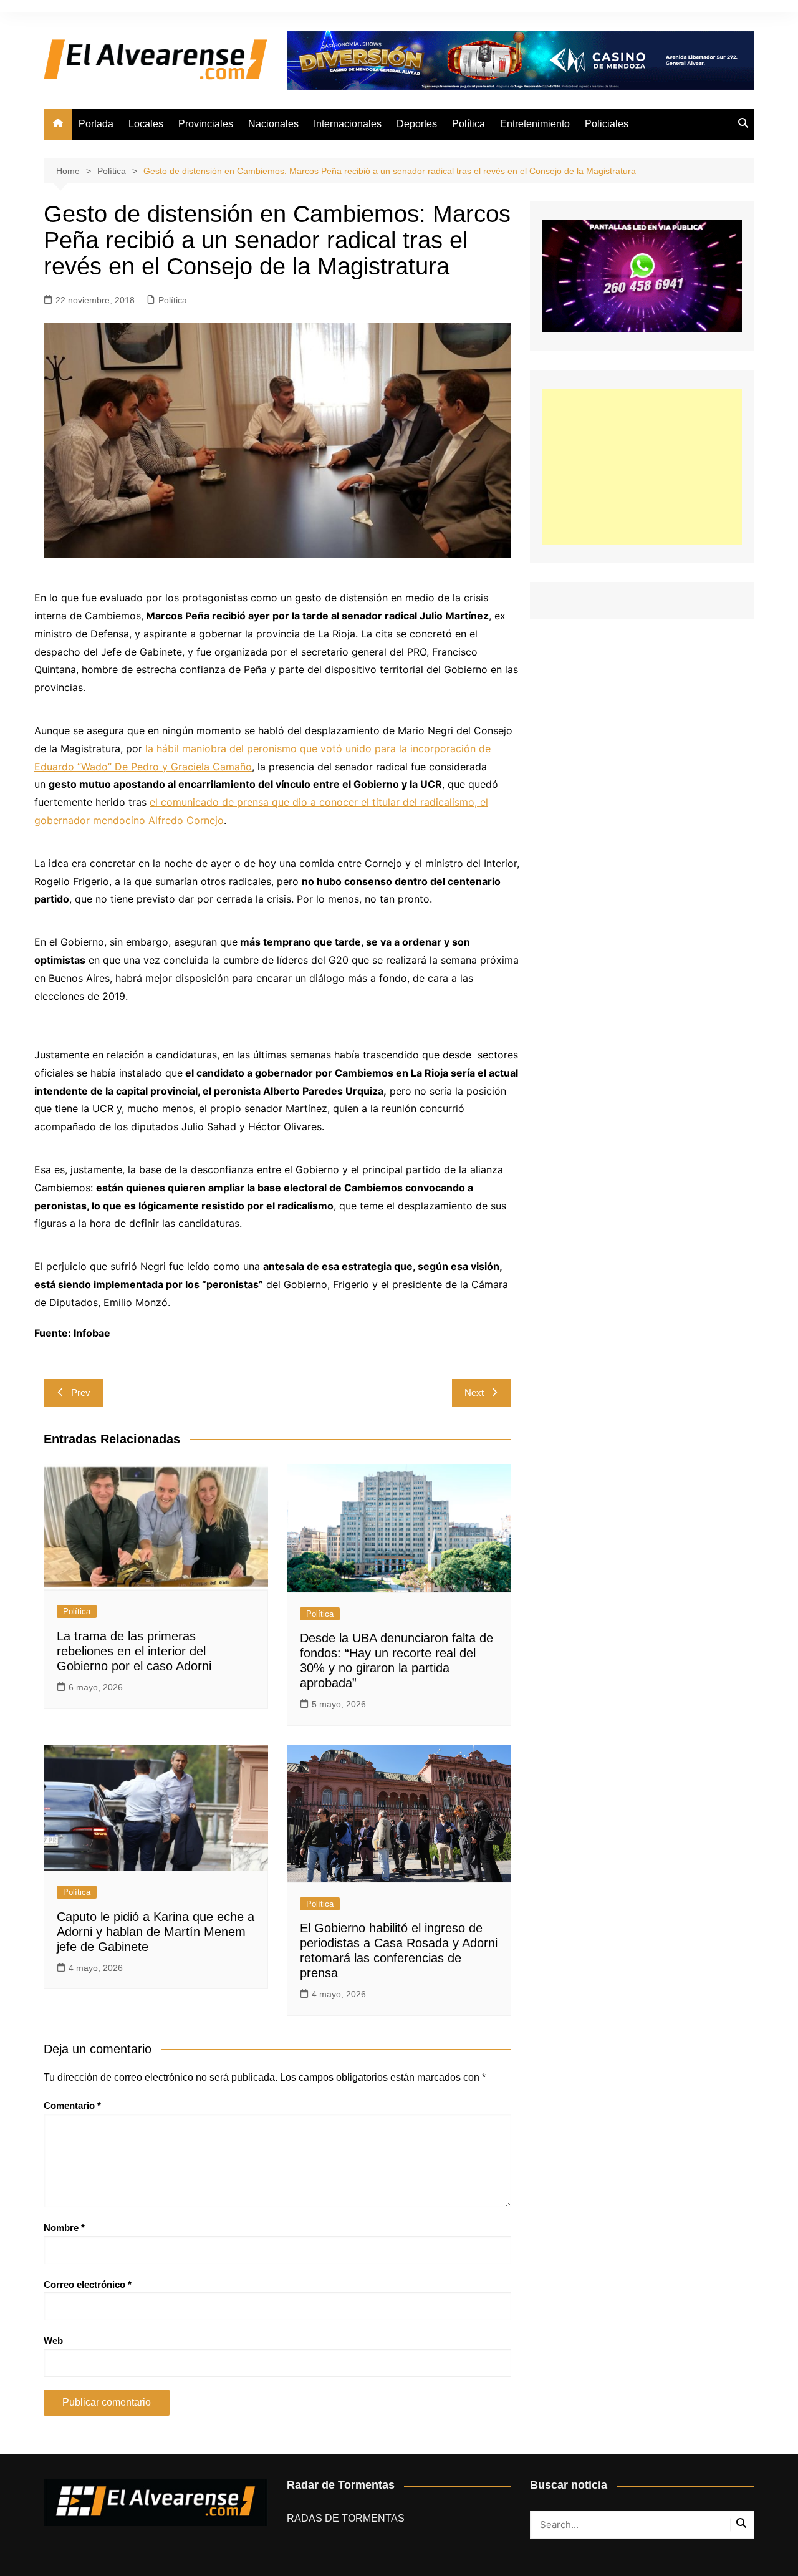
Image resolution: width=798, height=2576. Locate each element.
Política (469, 124)
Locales (146, 124)
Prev (81, 1392)
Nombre (64, 2228)
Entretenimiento (535, 124)
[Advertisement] (642, 467)
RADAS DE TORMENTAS (346, 2518)
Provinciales (206, 124)
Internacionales (348, 124)
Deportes (417, 124)
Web (53, 2341)
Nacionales (273, 124)
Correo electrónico (88, 2284)
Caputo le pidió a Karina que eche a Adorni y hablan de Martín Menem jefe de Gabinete (156, 1932)
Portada (96, 124)
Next (474, 1392)
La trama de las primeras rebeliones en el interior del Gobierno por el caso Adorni (134, 1651)
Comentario (72, 2105)
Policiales (607, 124)
